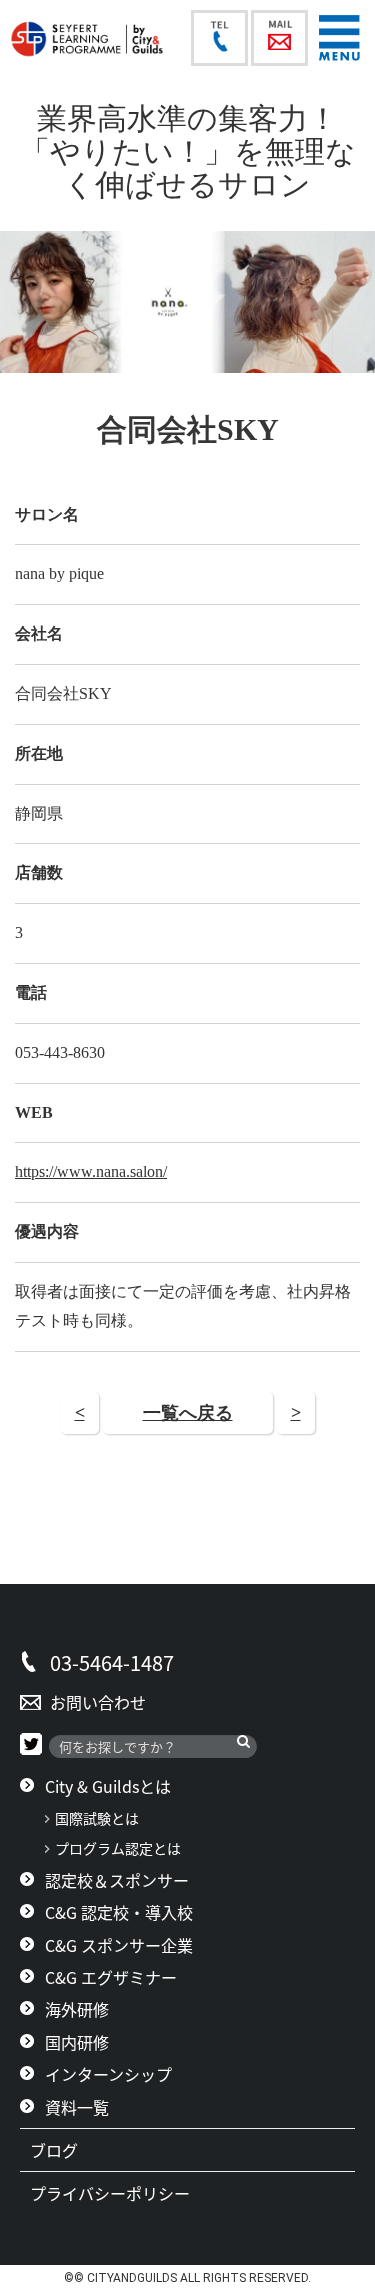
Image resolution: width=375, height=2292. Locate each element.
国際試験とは (97, 1818)
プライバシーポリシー (118, 2193)
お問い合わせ (98, 1702)
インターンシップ (108, 2074)
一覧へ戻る (188, 1413)
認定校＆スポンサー (117, 1880)
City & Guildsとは (108, 1786)
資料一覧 (77, 2107)
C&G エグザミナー (111, 1977)
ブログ (62, 2150)
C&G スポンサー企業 (119, 1945)
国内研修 (77, 2042)
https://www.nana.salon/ (91, 1171)
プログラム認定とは (118, 1848)
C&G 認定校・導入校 (119, 1912)
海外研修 (77, 2009)
